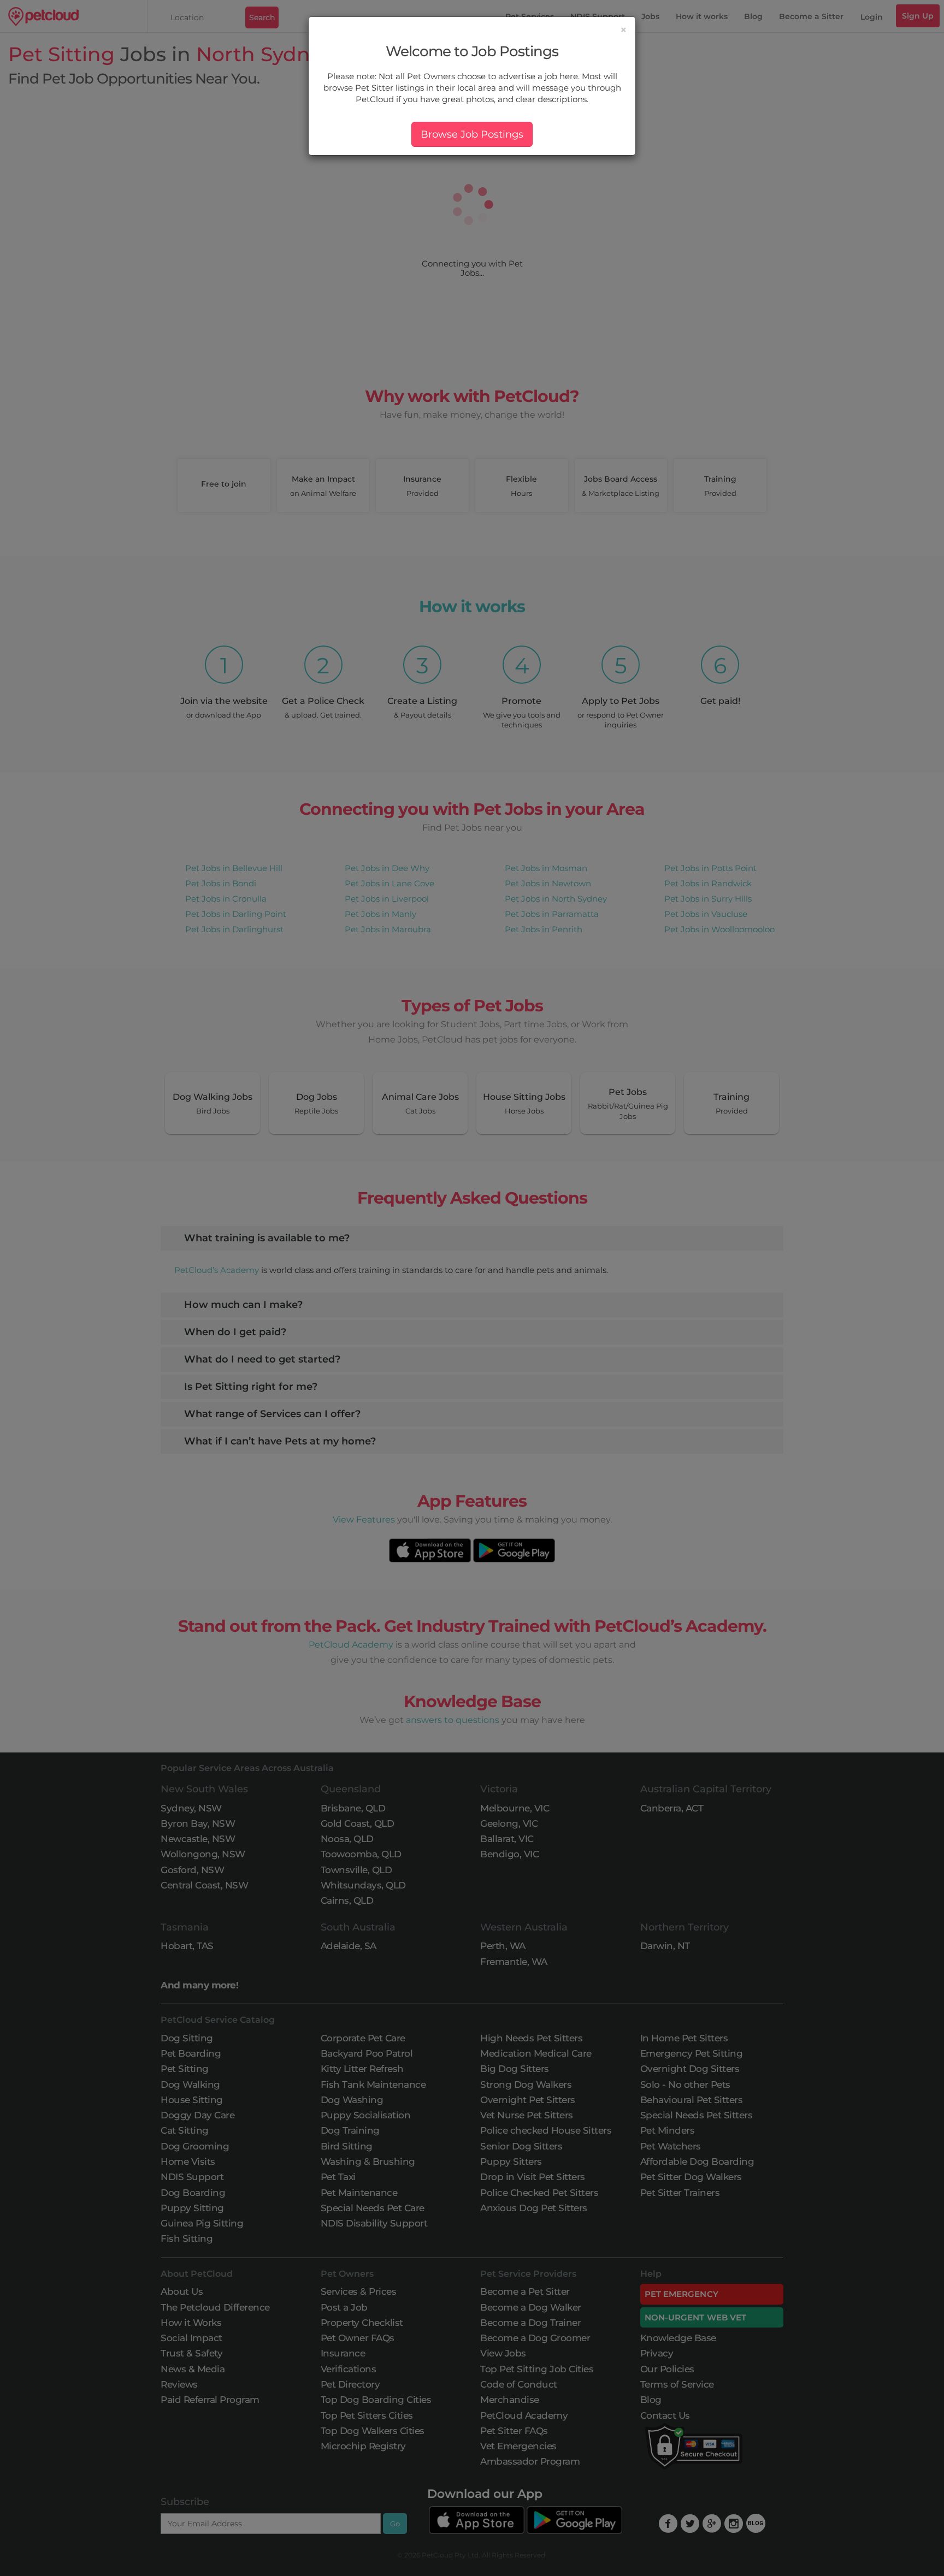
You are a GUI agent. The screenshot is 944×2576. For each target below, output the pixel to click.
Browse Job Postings (472, 134)
